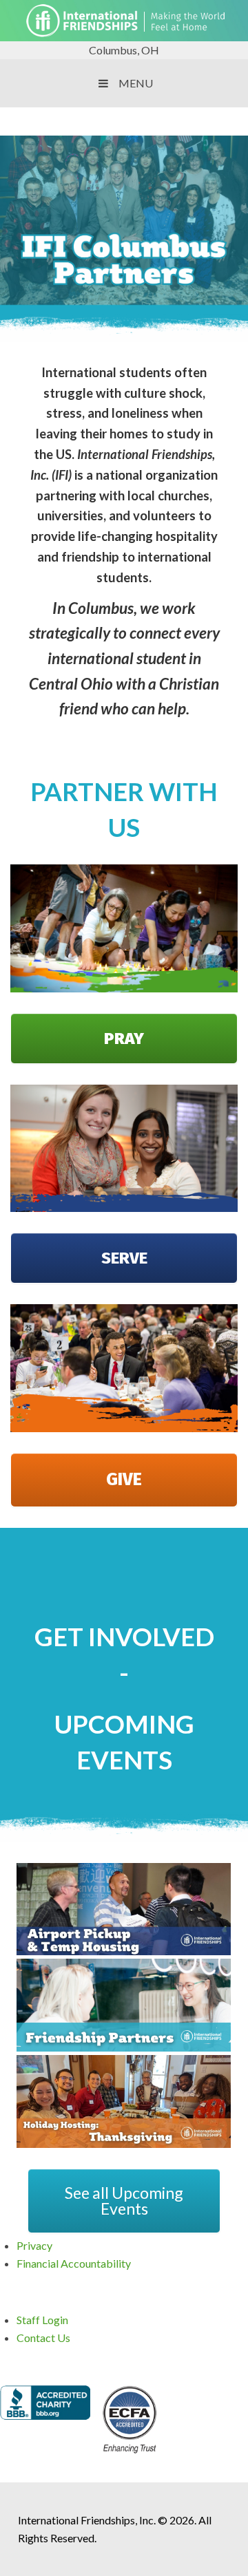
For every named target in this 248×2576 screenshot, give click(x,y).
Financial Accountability (74, 2263)
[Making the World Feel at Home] (124, 32)
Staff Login (42, 2320)
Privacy (34, 2245)
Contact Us (43, 2338)
